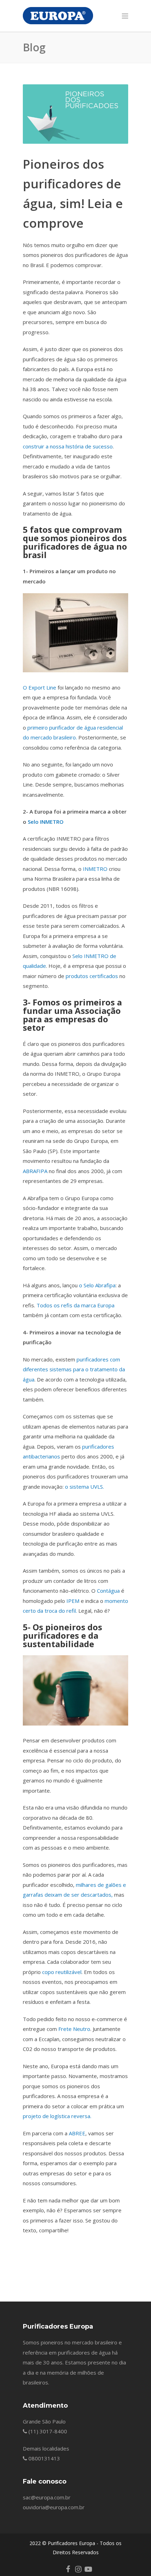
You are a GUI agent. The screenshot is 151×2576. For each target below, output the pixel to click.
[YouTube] (88, 2569)
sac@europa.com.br (47, 2497)
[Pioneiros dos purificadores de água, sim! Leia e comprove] (75, 114)
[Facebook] (68, 2569)
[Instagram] (78, 2569)
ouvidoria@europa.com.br (54, 2507)
